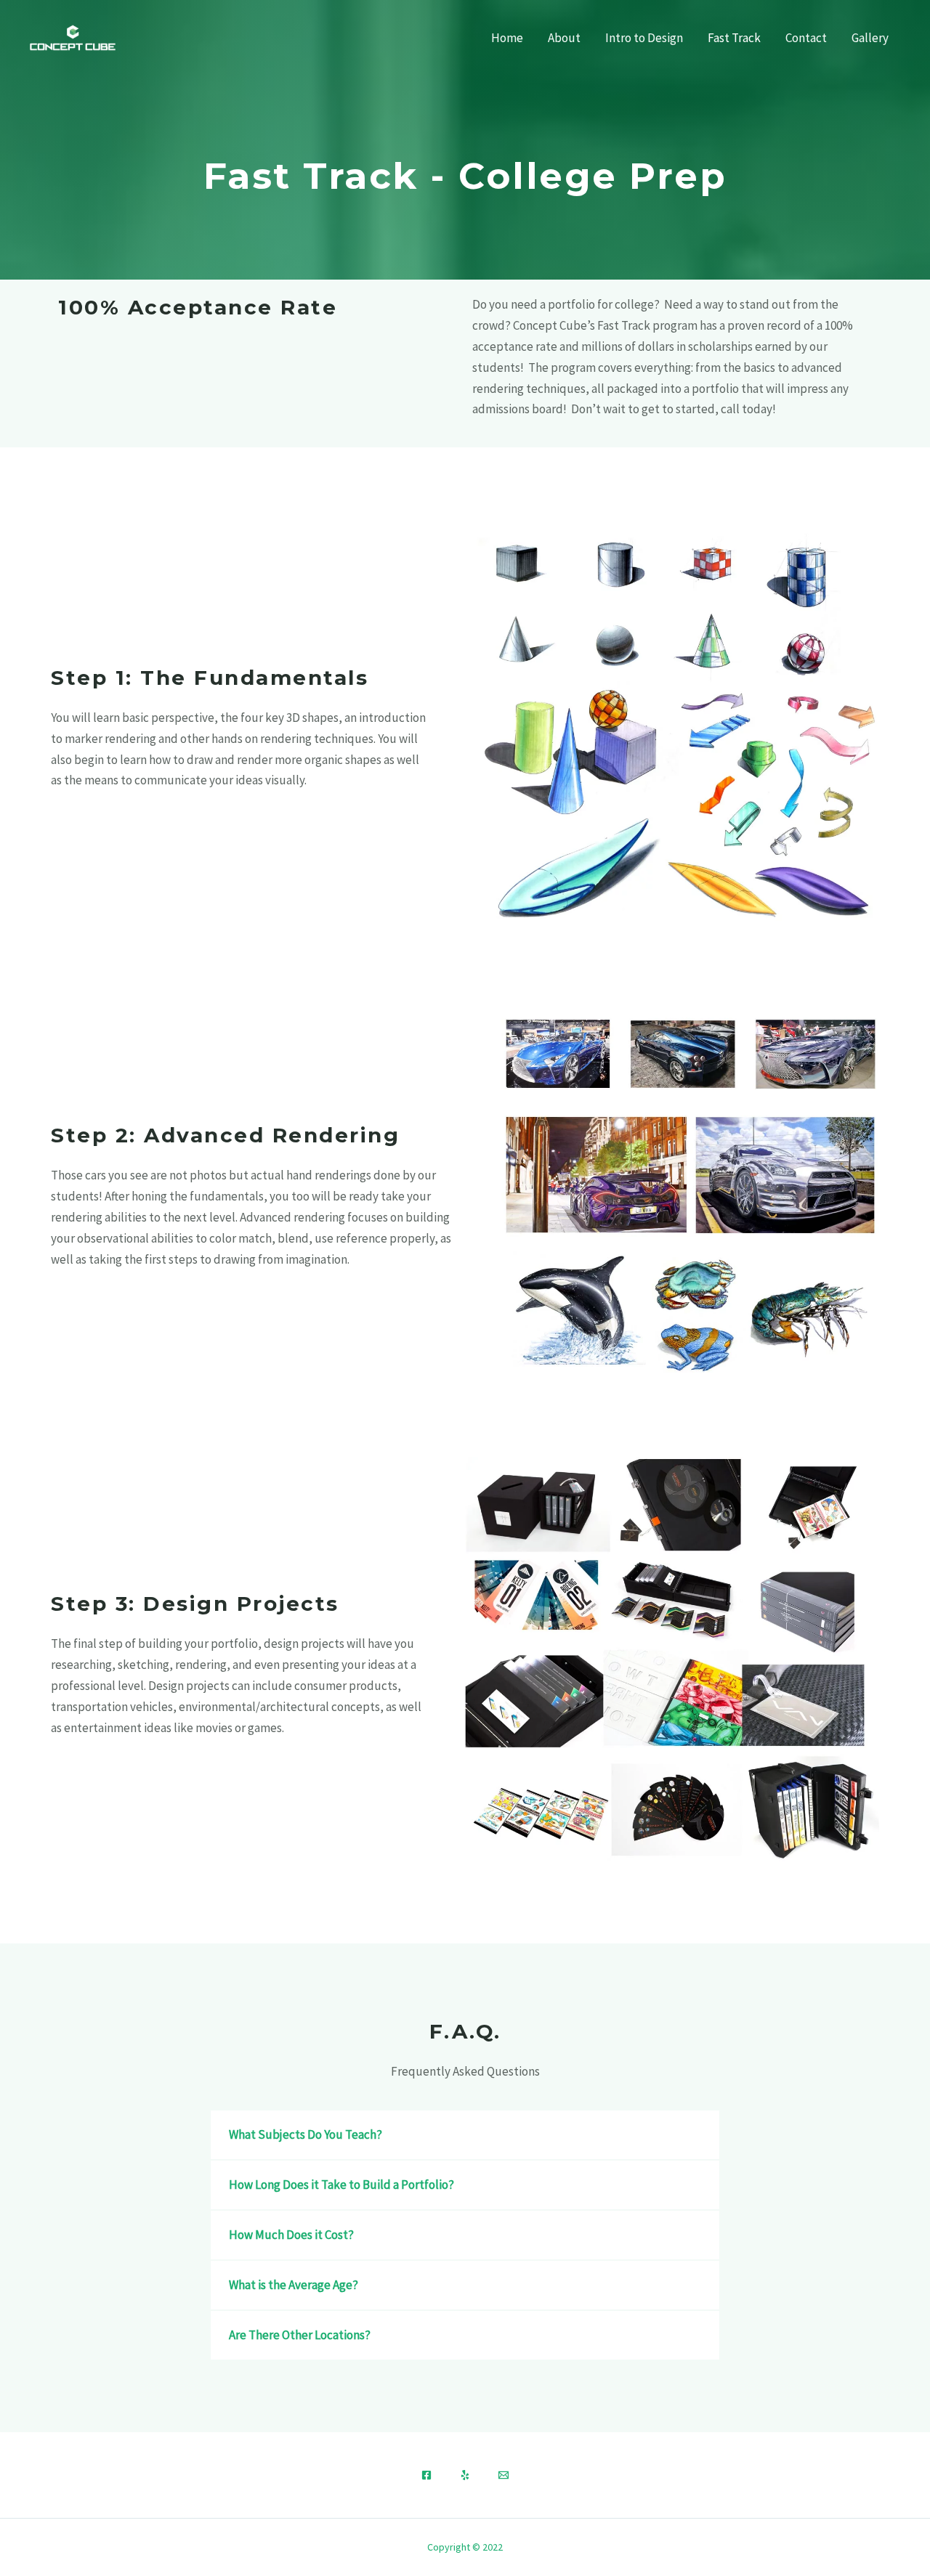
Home (507, 38)
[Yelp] (465, 2475)
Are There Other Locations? (300, 2335)
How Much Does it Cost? (291, 2235)
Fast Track (734, 38)
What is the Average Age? (294, 2285)
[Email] (504, 2475)
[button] (465, 2135)
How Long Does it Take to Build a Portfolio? (341, 2185)
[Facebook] (426, 2475)
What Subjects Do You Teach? (306, 2134)
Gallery (870, 38)
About (564, 38)
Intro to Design (644, 38)
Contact (806, 38)
